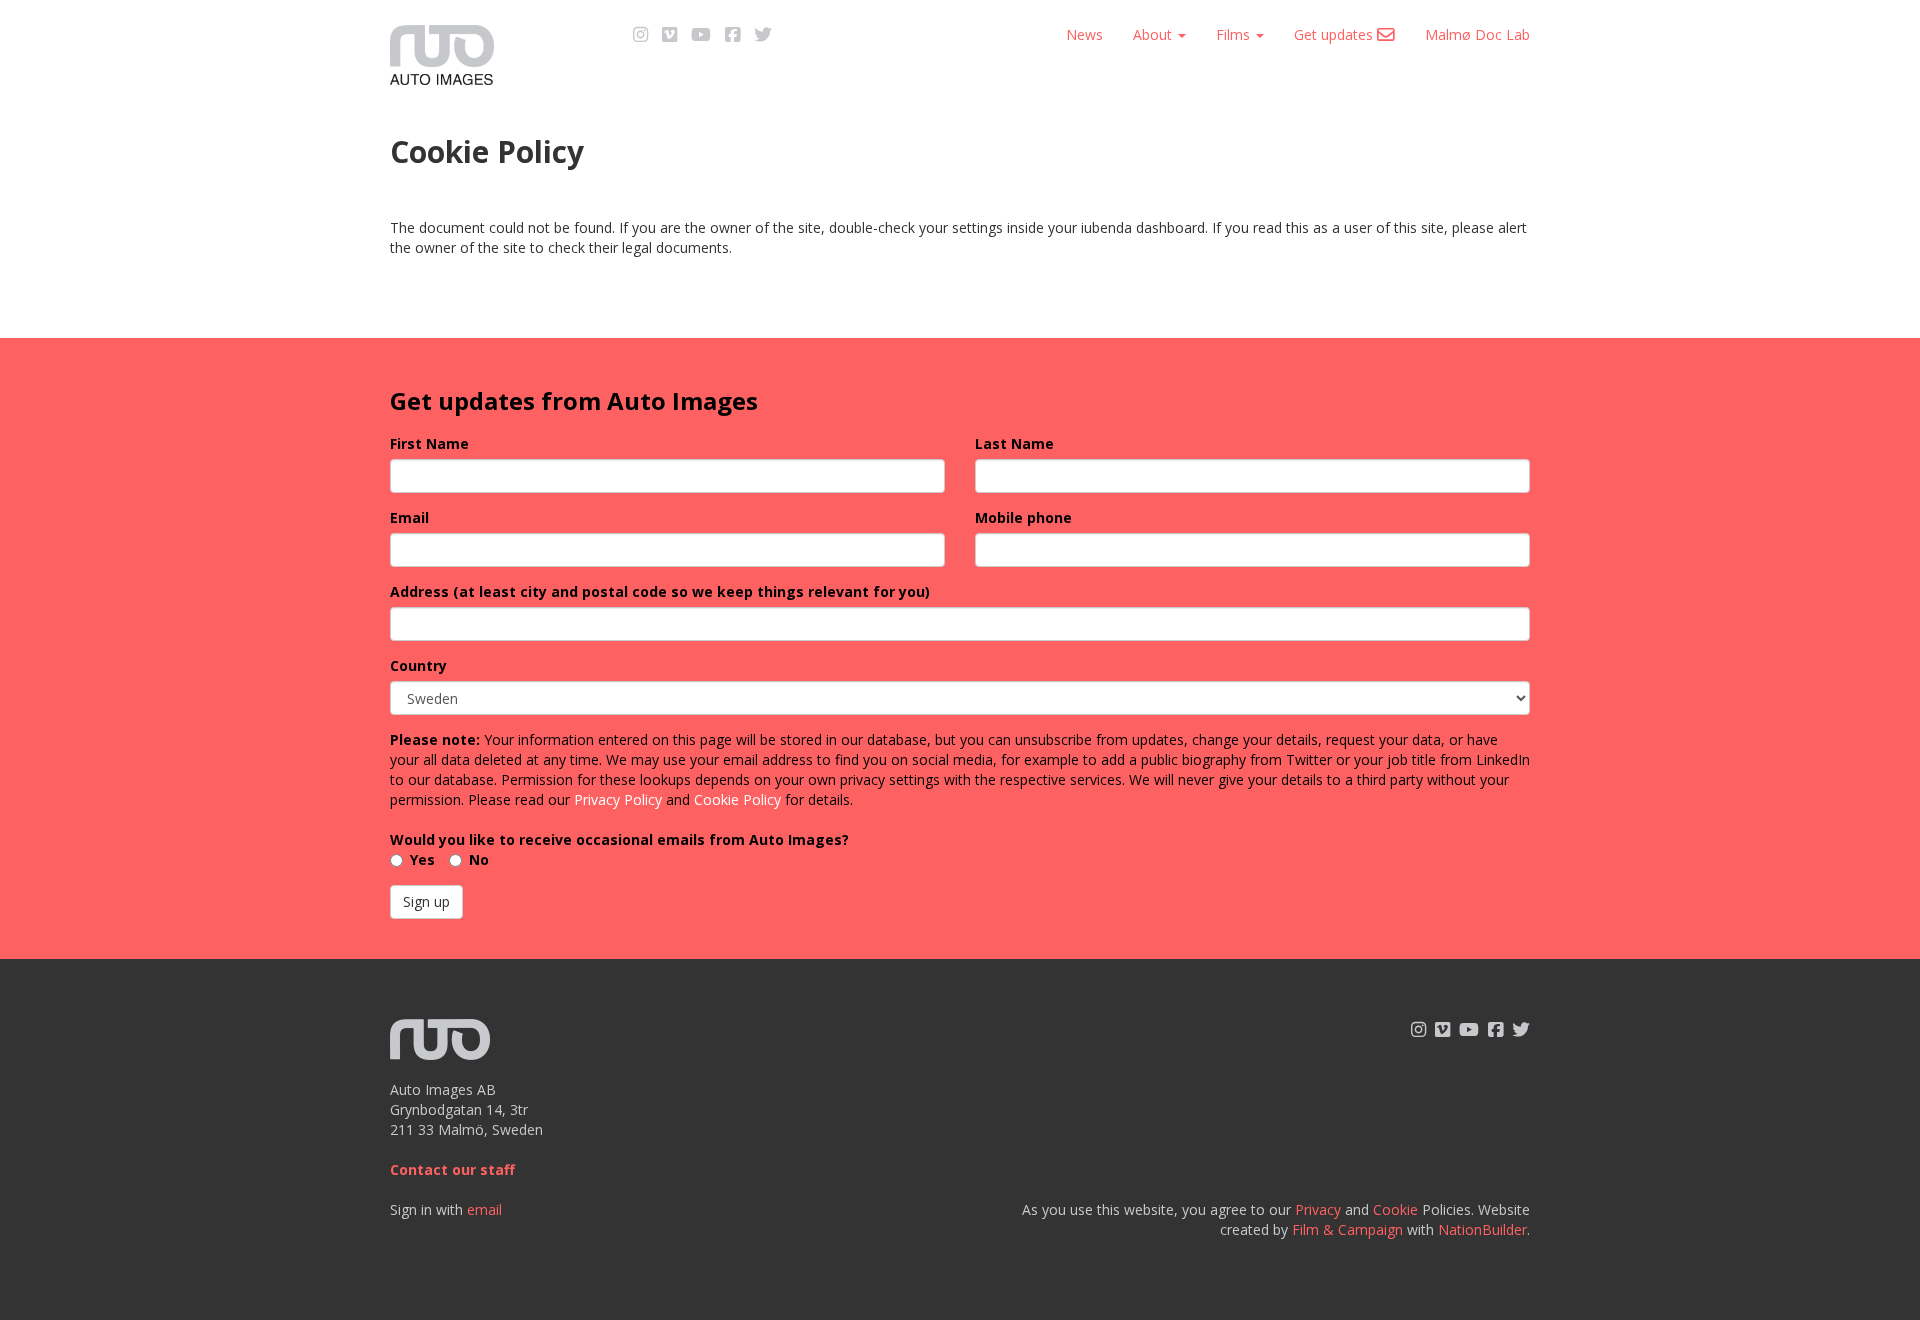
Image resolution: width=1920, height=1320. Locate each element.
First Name (429, 443)
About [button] (1154, 34)
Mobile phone (1023, 517)
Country (418, 665)
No (479, 859)
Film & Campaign (1347, 1229)
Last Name (1014, 443)
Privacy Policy (618, 799)
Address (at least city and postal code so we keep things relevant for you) (660, 591)
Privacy (1318, 1209)
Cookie (1395, 1209)
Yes (422, 859)
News (1084, 34)
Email (409, 517)
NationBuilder (1482, 1229)
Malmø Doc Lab (1477, 34)
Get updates (1335, 34)
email (484, 1209)
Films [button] (1235, 34)
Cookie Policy (737, 799)
